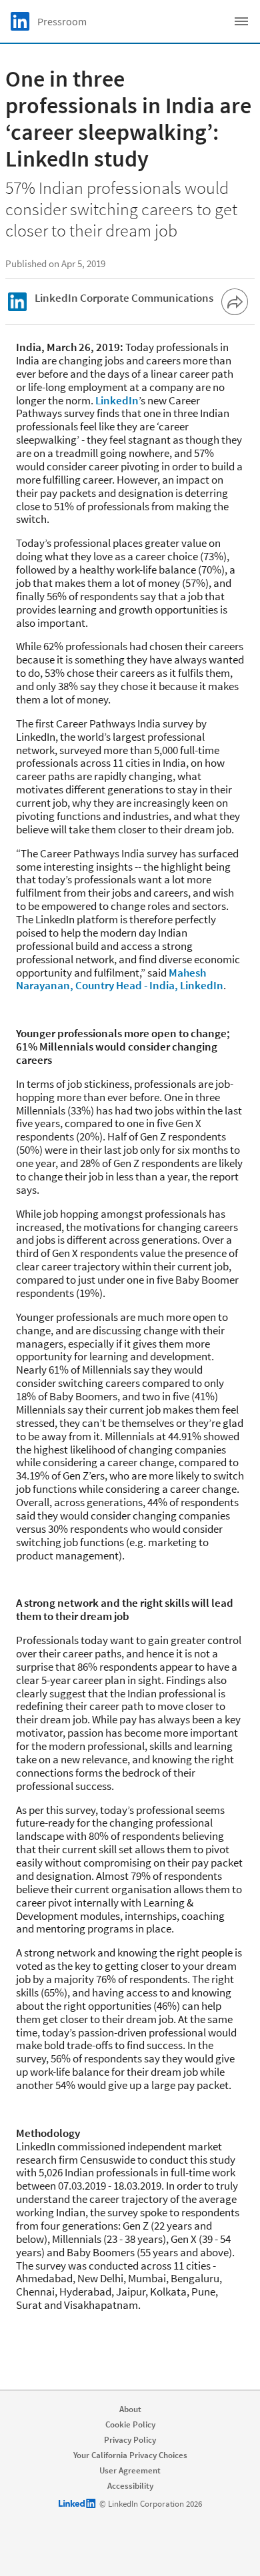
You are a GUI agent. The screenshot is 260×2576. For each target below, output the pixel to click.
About (130, 2409)
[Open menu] (241, 21)
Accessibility (130, 2486)
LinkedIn (117, 400)
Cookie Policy (130, 2424)
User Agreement (130, 2470)
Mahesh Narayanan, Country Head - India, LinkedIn (120, 979)
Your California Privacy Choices (130, 2455)
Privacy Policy (130, 2440)
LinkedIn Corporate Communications (124, 298)
